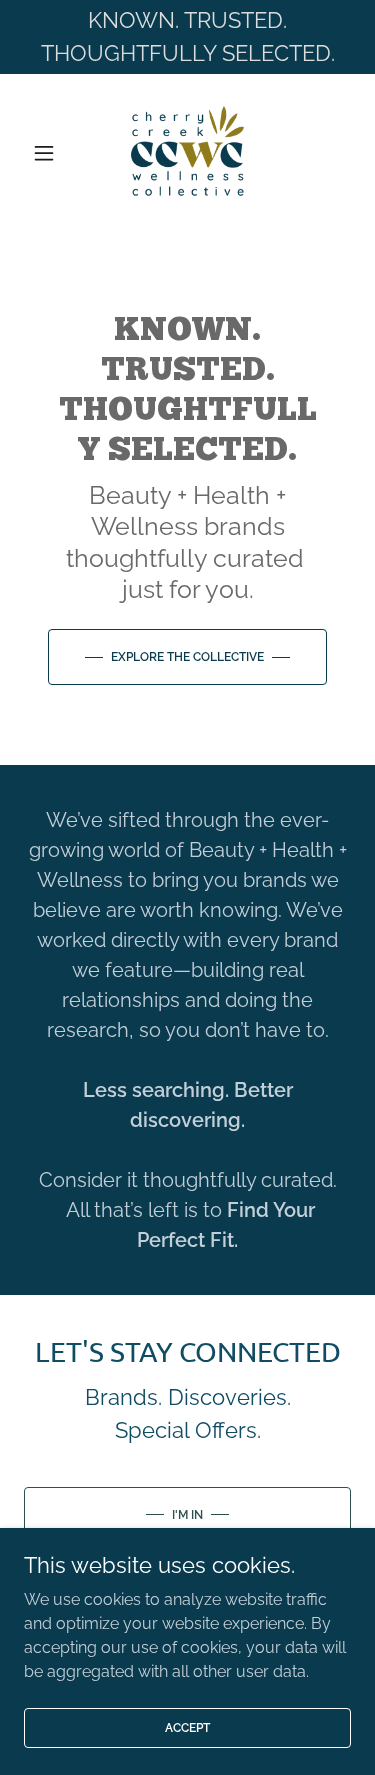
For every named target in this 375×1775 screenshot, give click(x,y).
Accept (187, 1727)
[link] (187, 153)
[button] (48, 153)
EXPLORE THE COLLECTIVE (187, 657)
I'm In (187, 1515)
